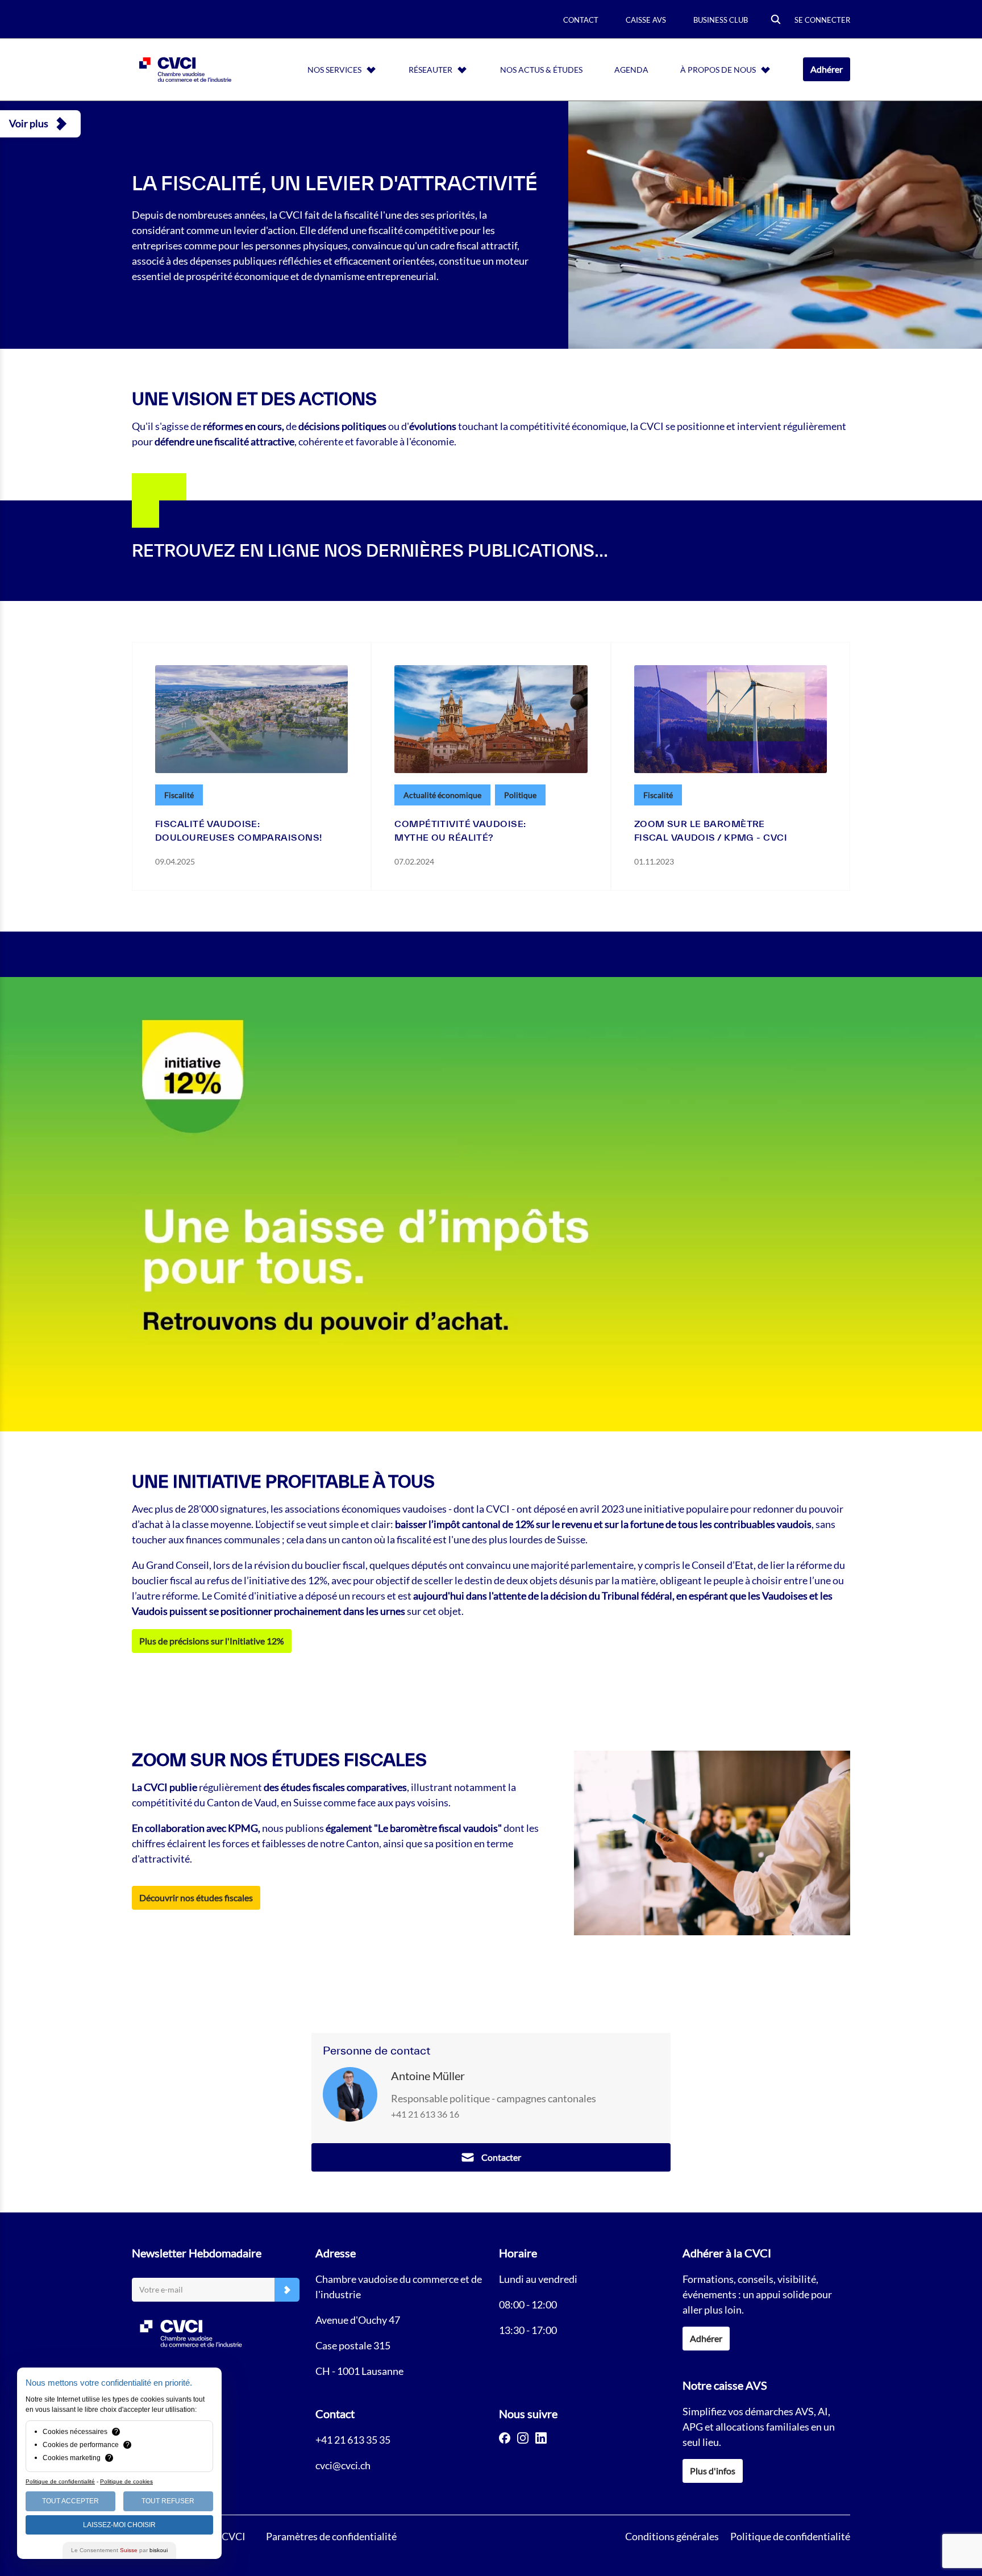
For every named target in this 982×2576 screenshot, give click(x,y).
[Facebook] (505, 2438)
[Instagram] (523, 2438)
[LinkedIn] (541, 2438)
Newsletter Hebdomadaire (197, 2253)
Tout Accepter (70, 2501)
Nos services (334, 70)
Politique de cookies (126, 2481)
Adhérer (827, 69)
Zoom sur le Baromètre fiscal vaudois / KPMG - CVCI (711, 830)
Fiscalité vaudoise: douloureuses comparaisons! (238, 830)
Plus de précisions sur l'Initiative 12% (212, 1641)
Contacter (501, 2157)
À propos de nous (718, 70)
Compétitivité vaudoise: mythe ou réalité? (460, 830)
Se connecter (822, 20)
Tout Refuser (168, 2501)
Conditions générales (672, 2536)
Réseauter (430, 70)
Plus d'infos (713, 2471)
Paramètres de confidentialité (331, 2536)
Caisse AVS (646, 20)
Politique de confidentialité (790, 2536)
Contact (581, 20)
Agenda (631, 70)
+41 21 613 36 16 (425, 2114)
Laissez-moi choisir (119, 2525)
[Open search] (776, 20)
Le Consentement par (119, 2550)
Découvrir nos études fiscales (196, 1897)
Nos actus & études (541, 70)
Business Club (721, 20)
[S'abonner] (287, 2290)
